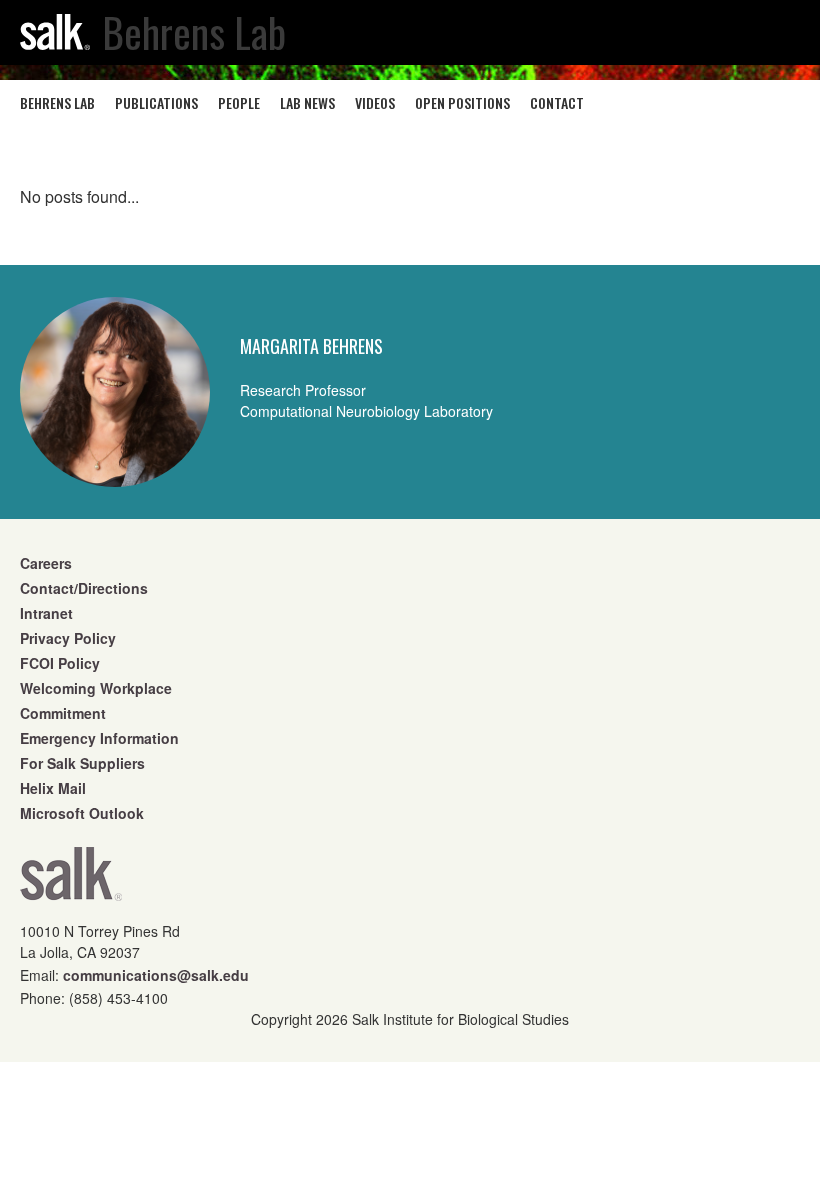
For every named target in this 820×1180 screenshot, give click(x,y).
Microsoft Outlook (82, 813)
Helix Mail (53, 788)
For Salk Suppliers (82, 763)
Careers (46, 563)
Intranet (46, 613)
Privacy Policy (68, 638)
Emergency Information (99, 738)
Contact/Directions (84, 588)
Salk (71, 880)
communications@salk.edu (156, 975)
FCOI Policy (60, 663)
